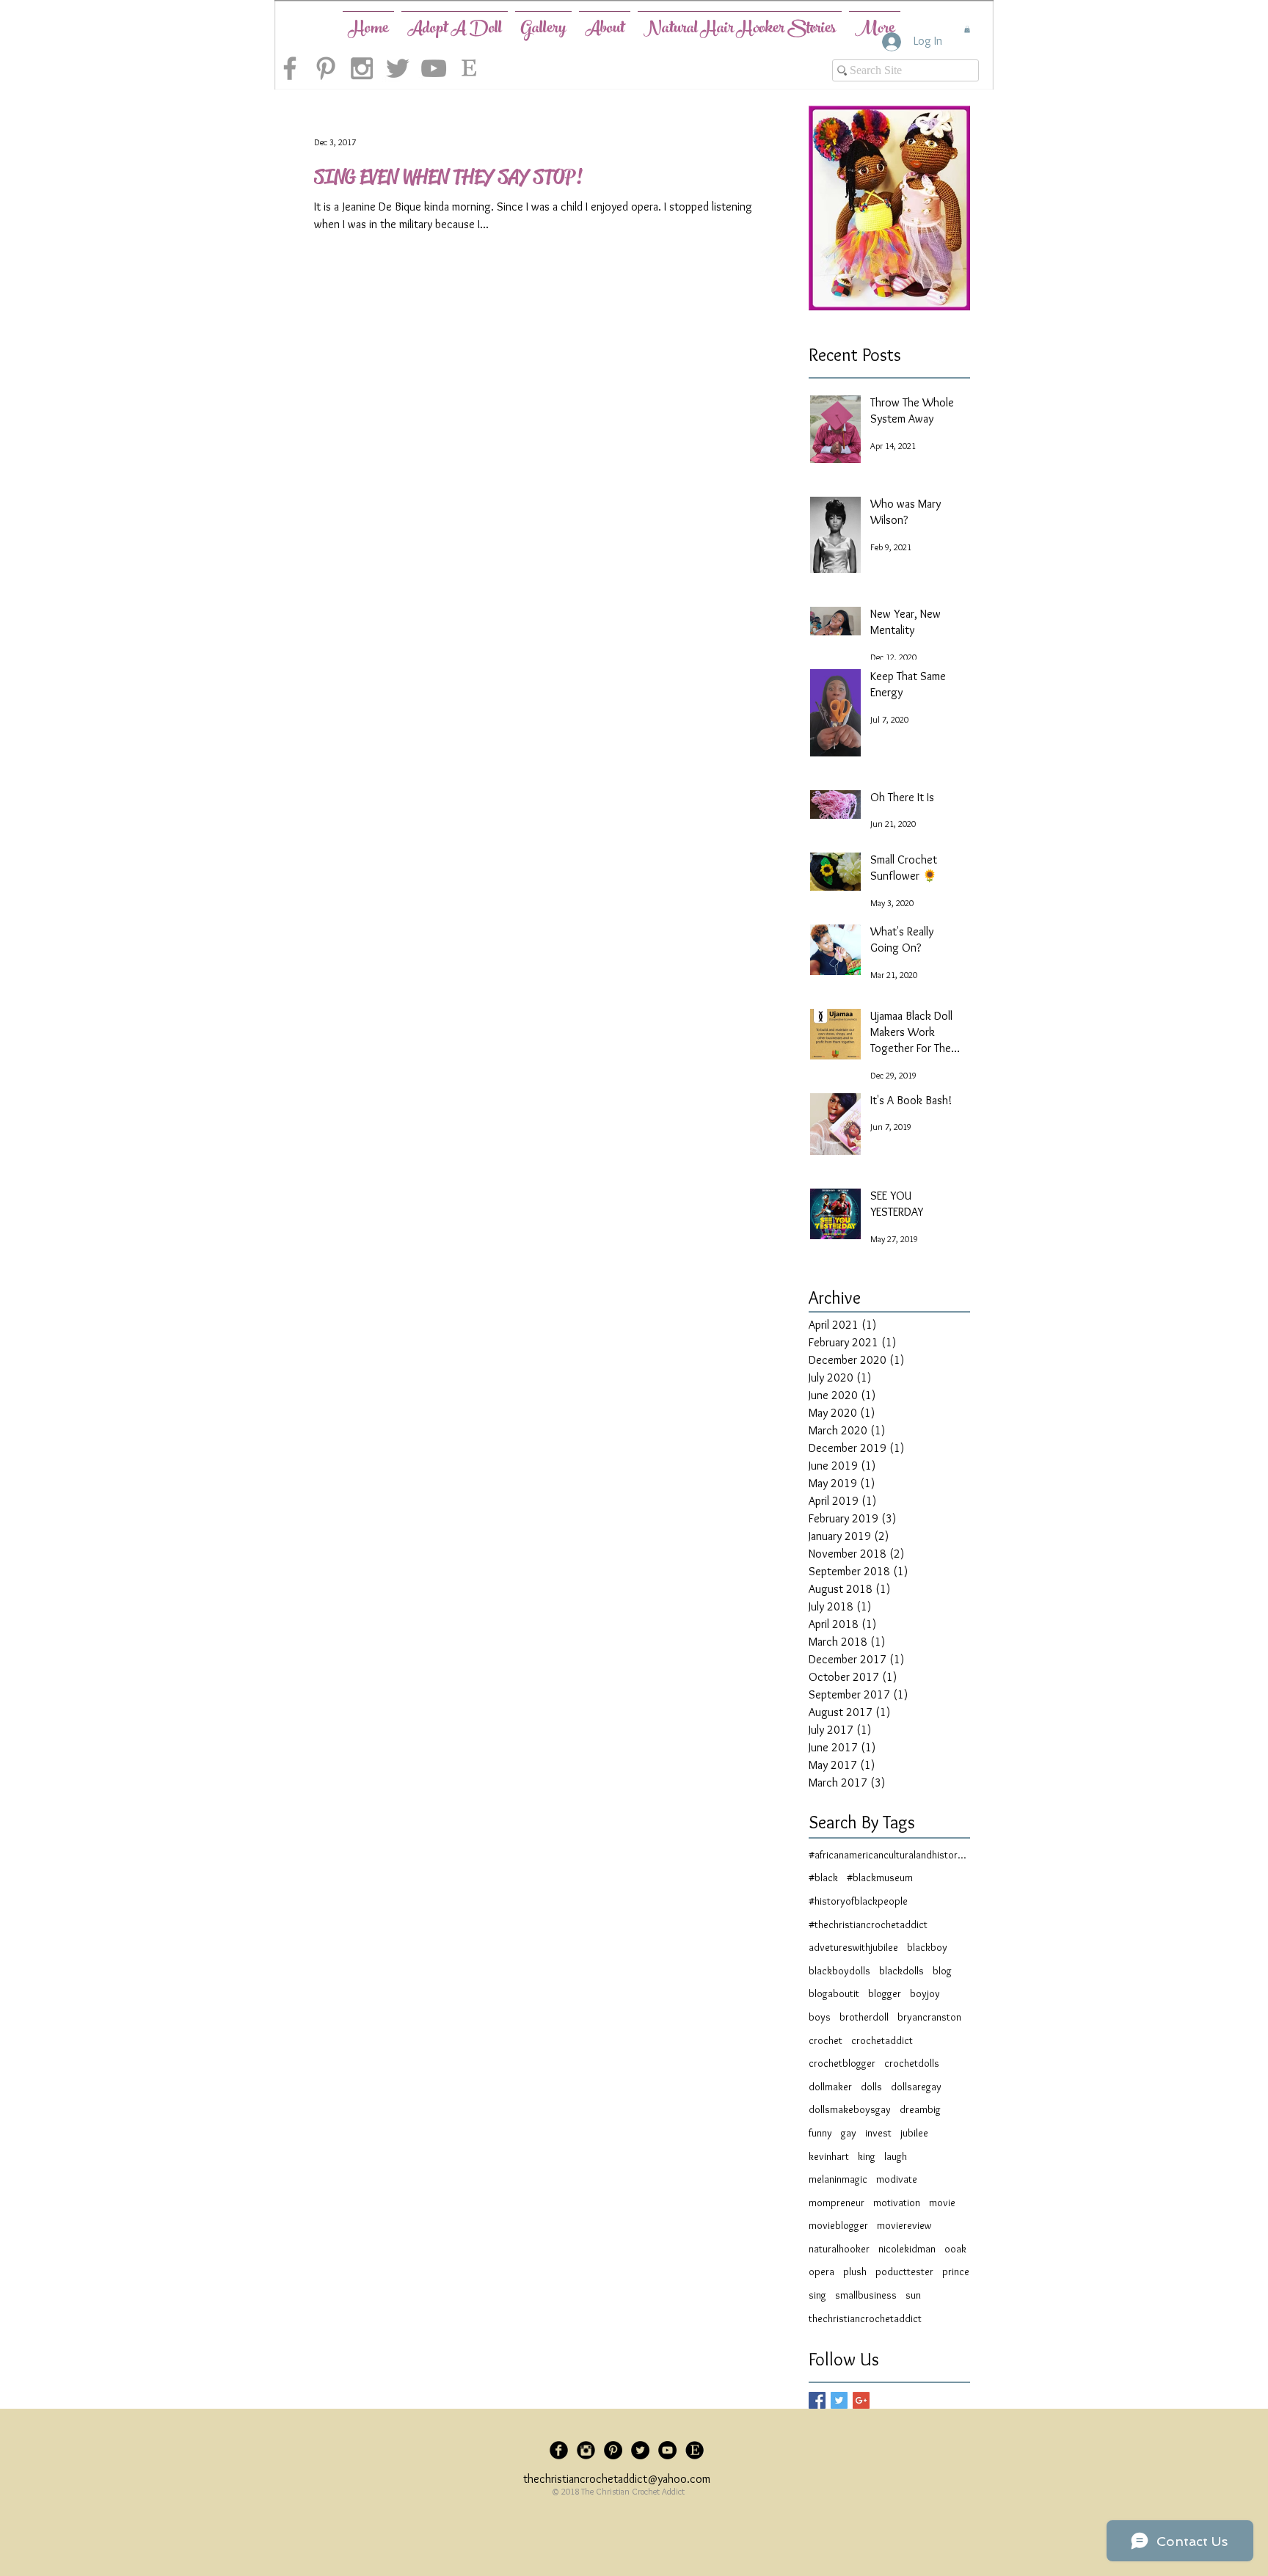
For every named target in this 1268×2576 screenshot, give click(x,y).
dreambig (920, 2109)
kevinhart (829, 2156)
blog (942, 1971)
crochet (826, 2040)
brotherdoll (864, 2017)
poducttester (904, 2272)
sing (817, 2295)
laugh (896, 2156)
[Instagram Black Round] (586, 2450)
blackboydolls (839, 1971)
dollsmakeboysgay (850, 2109)
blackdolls (901, 1971)
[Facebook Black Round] (559, 2450)
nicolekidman (907, 2249)
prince (956, 2272)
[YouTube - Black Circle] (667, 2450)
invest (878, 2133)
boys (820, 2017)
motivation (897, 2203)
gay (849, 2133)
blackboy (927, 1947)
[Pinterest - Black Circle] (613, 2450)
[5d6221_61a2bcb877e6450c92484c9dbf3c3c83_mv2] (695, 2450)
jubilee (914, 2133)
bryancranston (929, 2017)
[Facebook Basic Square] (817, 2400)
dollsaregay (916, 2087)
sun (913, 2295)
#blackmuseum (880, 1878)
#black (823, 1878)
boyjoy (925, 1993)
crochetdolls (912, 2063)
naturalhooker (839, 2249)
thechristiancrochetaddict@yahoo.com (617, 2479)
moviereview (904, 2225)
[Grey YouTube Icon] (434, 68)
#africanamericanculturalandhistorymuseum (889, 1855)
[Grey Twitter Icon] (398, 68)
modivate (897, 2179)
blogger (885, 1993)
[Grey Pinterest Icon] (326, 68)
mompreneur (837, 2203)
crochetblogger (842, 2063)
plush (855, 2272)
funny (820, 2133)
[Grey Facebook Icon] (290, 68)
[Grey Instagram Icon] (362, 68)
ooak (955, 2249)
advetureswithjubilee (853, 1947)
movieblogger (838, 2225)
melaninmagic (838, 2179)
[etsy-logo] (470, 68)
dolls (871, 2087)
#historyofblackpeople (858, 1901)
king (867, 2156)
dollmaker (830, 2087)
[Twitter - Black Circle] (640, 2450)
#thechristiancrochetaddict (868, 1924)
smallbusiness (866, 2295)
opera (821, 2272)
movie (942, 2203)
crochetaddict (882, 2040)
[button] (967, 29)
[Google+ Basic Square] (861, 2400)
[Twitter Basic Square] (839, 2400)
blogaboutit (834, 1993)
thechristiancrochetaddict (865, 2318)
